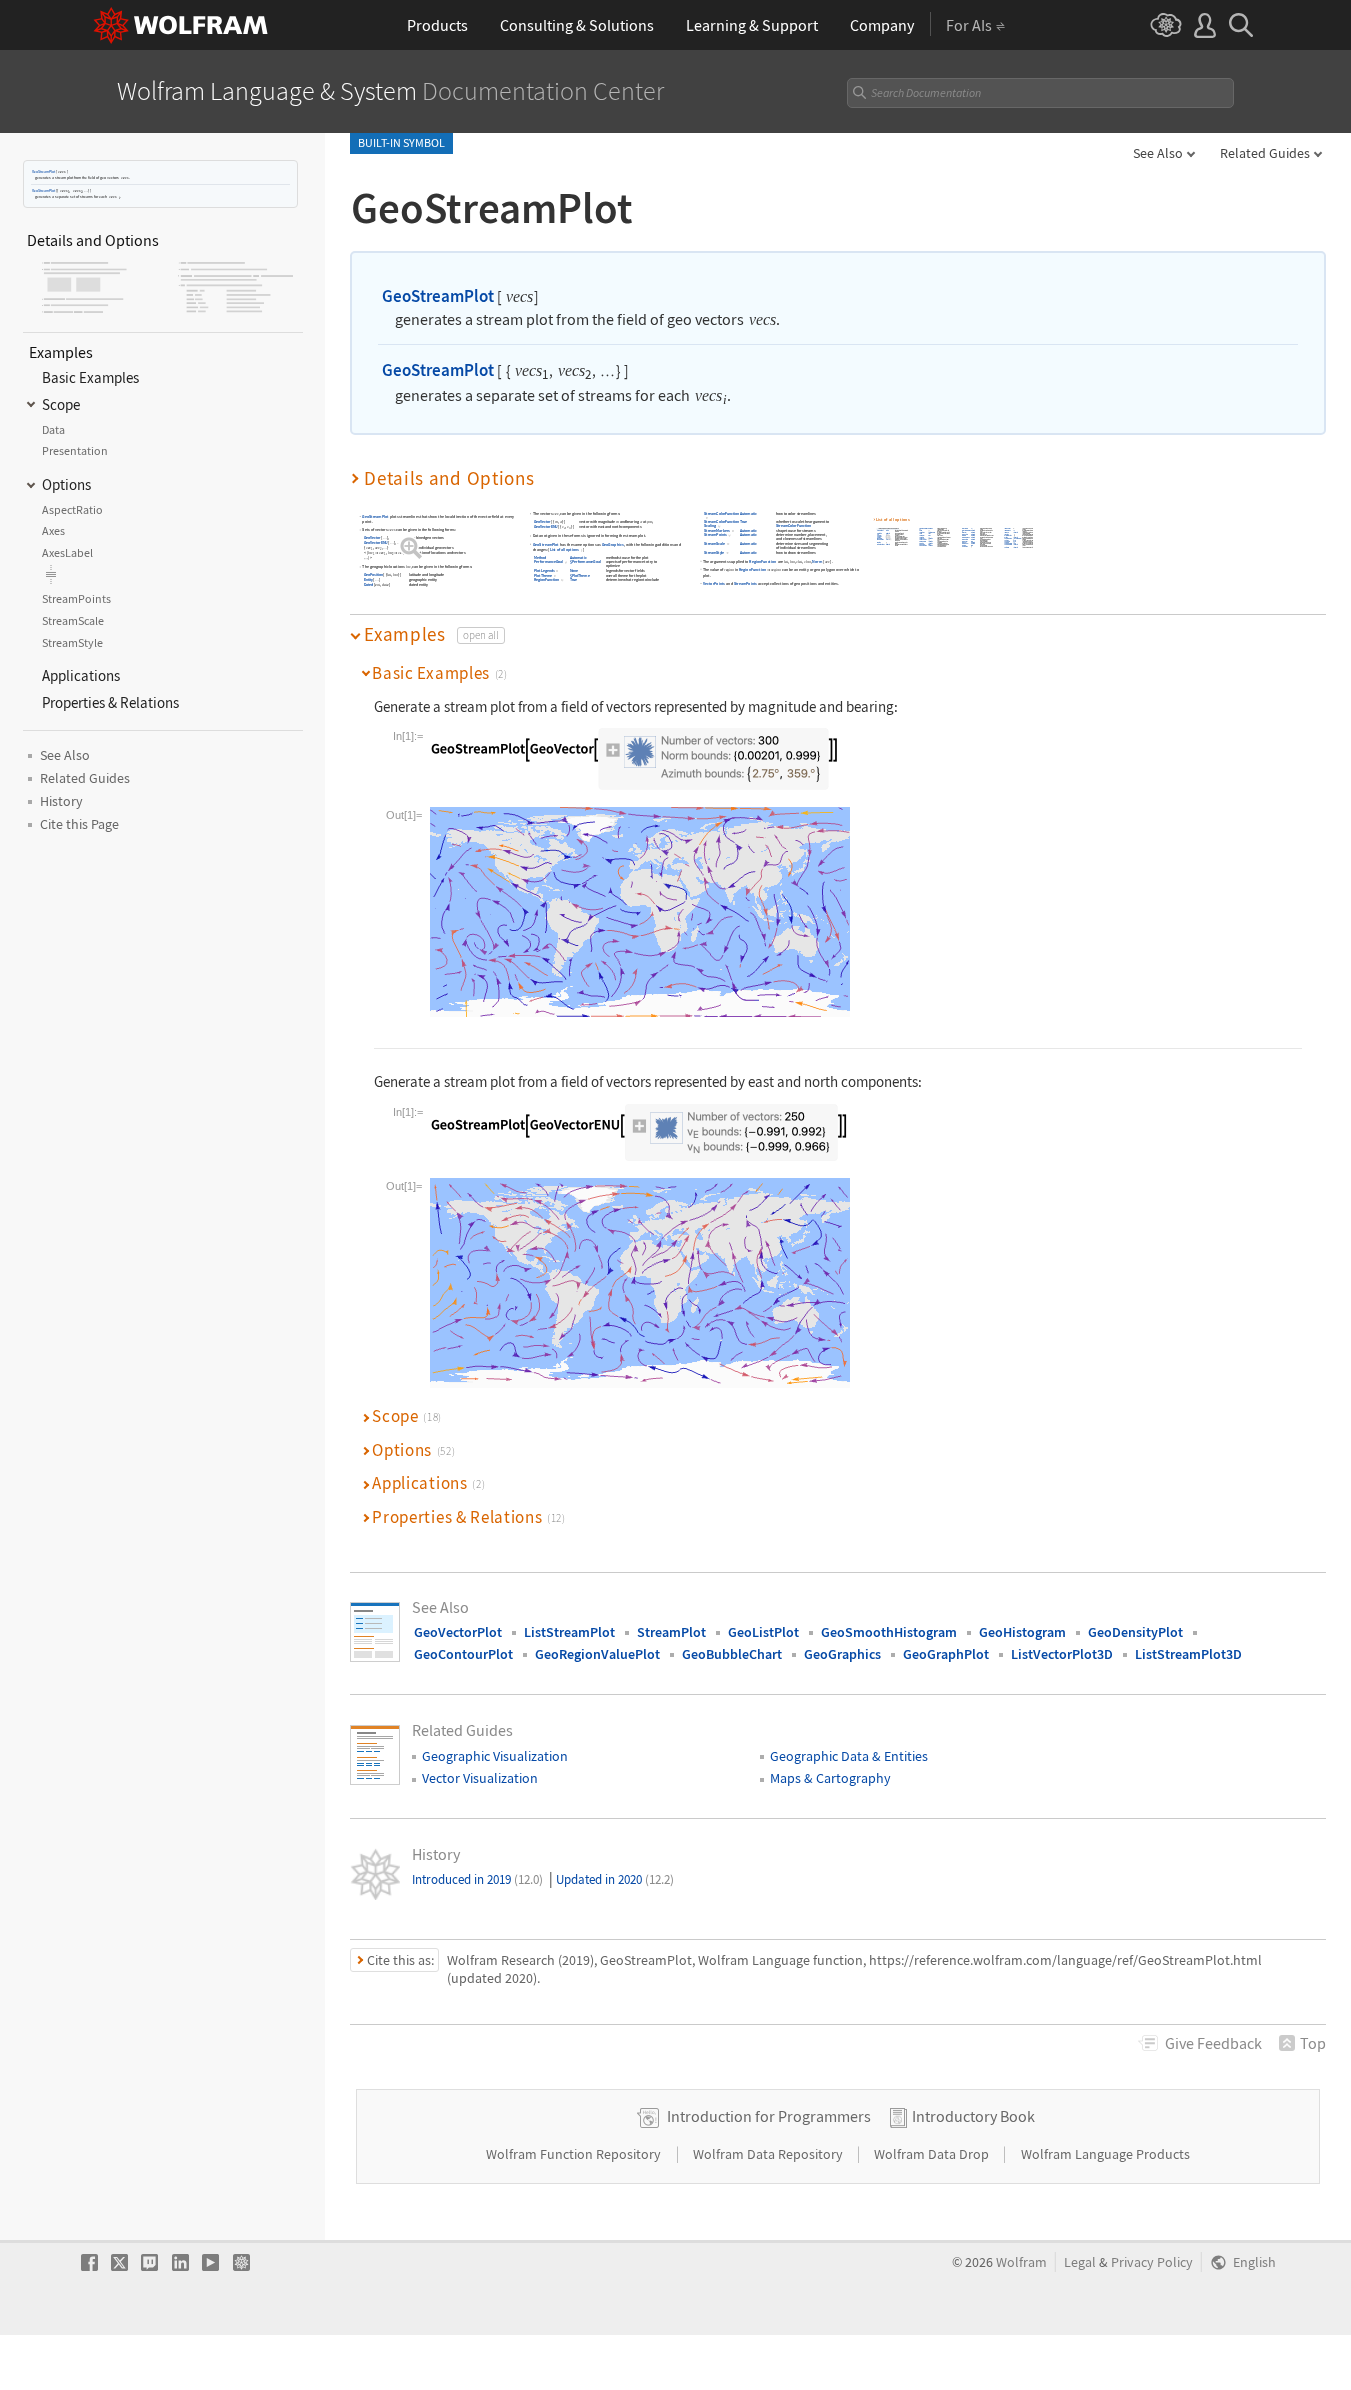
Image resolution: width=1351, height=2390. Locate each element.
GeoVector (372, 537)
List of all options (564, 549)
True (573, 579)
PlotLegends (544, 570)
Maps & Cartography (830, 1778)
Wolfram (1021, 2262)
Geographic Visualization (495, 1756)
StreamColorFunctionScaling (722, 524)
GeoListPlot (763, 1632)
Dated (369, 585)
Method (540, 557)
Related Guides (1265, 153)
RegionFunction (546, 579)
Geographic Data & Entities (849, 1756)
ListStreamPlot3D (1188, 1654)
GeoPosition (373, 575)
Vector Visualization (480, 1778)
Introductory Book (973, 2116)
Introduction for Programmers (769, 2116)
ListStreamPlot (569, 1632)
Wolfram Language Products (1105, 2154)
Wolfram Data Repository (769, 2154)
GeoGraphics (613, 544)
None (574, 570)
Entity (368, 579)
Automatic (578, 557)
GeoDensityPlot (1135, 1632)
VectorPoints (714, 583)
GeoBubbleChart (732, 1654)
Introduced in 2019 (477, 1879)
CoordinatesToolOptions (923, 528)
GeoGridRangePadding (966, 530)
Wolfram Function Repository (575, 2154)
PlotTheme (543, 575)
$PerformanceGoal (585, 562)
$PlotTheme (580, 575)
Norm (818, 561)
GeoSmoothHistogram (889, 1632)
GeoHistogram (1022, 1632)
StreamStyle (715, 552)
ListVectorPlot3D (1062, 1654)
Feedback (1213, 2043)
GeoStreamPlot (43, 171)
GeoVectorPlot (458, 1632)
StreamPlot (671, 1632)
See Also (1158, 153)
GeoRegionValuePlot (597, 1654)
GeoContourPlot (463, 1654)
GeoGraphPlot (946, 1654)
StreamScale (715, 543)
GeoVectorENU (376, 542)
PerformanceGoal (548, 562)
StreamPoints (716, 535)
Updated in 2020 (615, 1879)
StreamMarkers (717, 530)
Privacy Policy (1152, 2262)
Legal (1080, 2262)
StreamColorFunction (722, 513)
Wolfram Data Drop (933, 2154)
